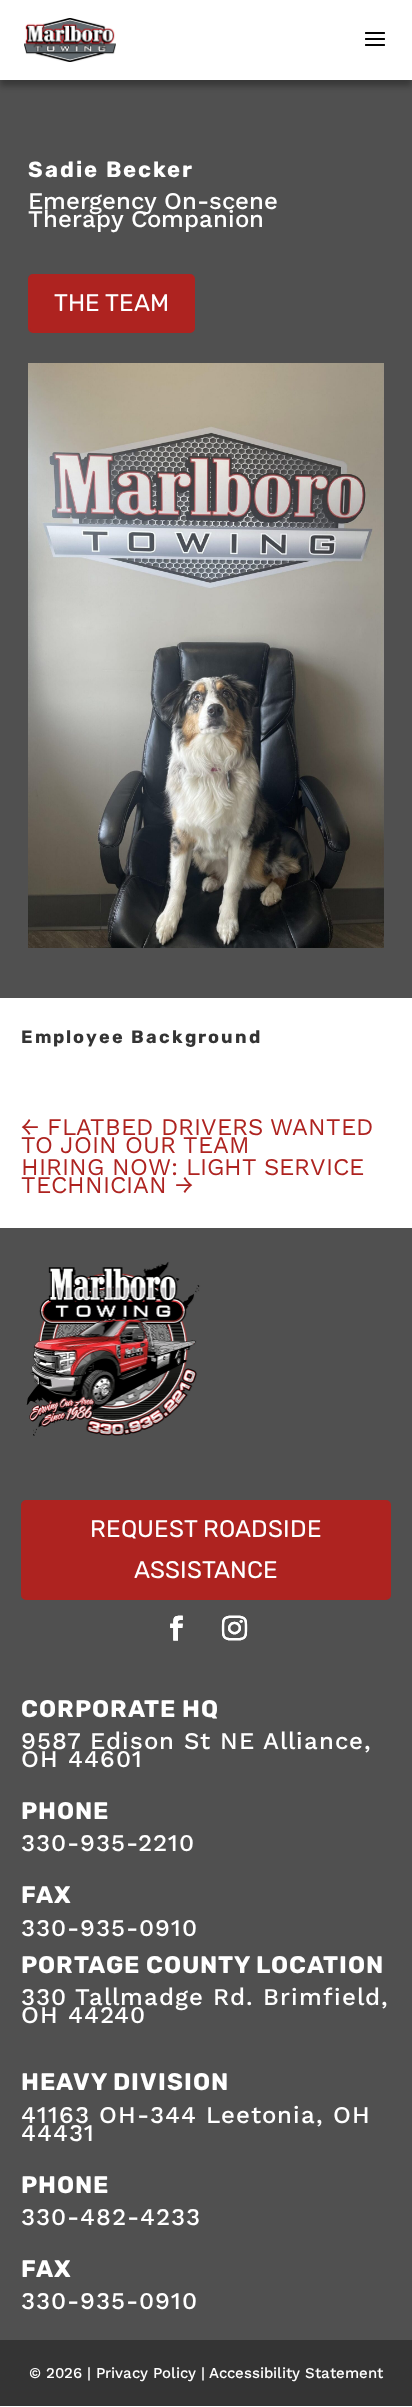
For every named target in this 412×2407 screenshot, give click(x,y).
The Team (111, 303)
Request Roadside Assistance (206, 1549)
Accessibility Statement (296, 2373)
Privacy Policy (146, 2373)
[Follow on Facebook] (177, 1629)
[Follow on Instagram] (235, 1629)
